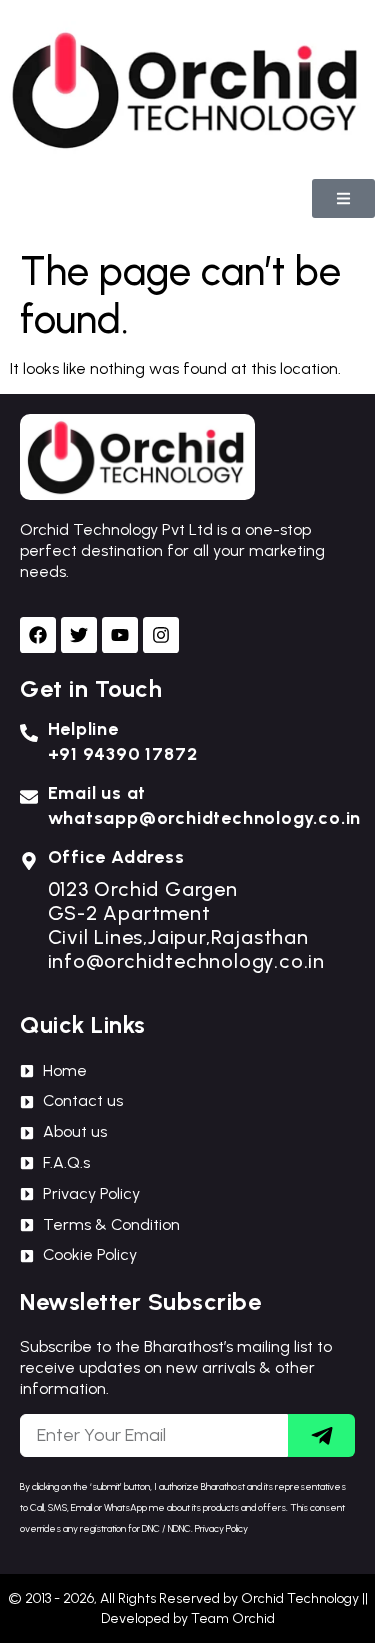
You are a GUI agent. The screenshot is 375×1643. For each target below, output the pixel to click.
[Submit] (321, 1435)
